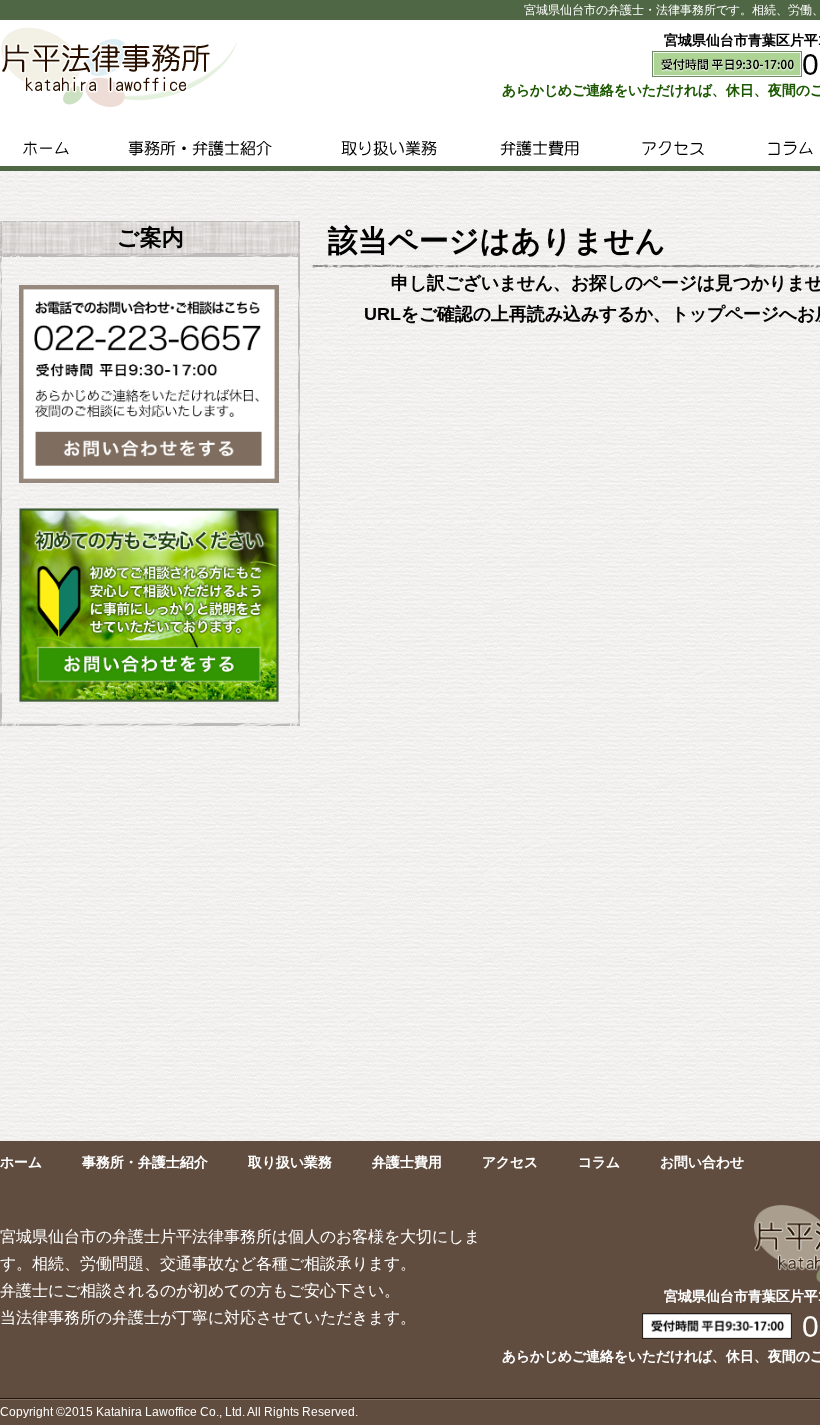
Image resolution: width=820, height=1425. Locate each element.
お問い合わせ (702, 1162)
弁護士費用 (539, 148)
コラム (599, 1162)
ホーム (45, 148)
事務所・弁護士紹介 (199, 148)
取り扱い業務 (389, 148)
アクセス (672, 148)
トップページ (725, 314)
